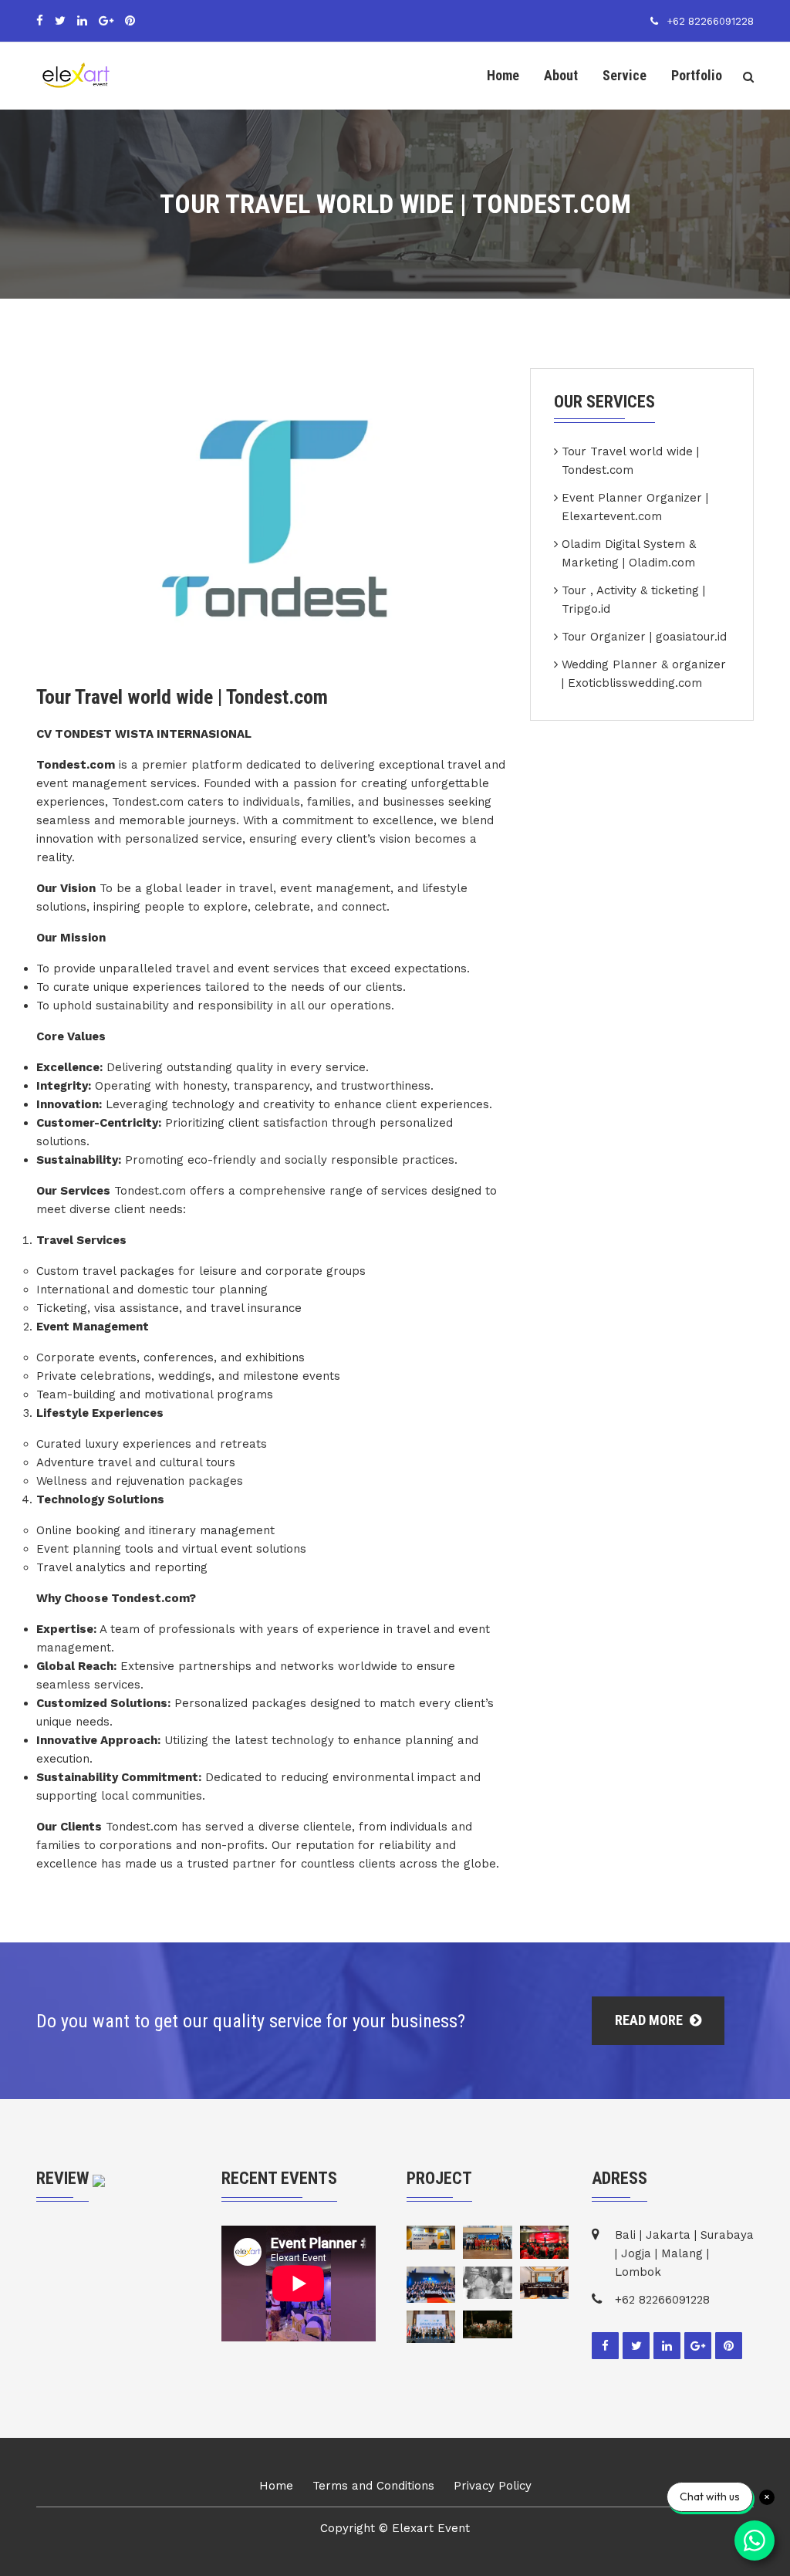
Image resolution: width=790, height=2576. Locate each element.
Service (625, 75)
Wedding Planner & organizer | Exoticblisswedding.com (644, 674)
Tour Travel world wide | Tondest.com (630, 461)
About (561, 75)
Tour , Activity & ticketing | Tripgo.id (633, 600)
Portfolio (697, 75)
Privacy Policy (493, 2486)
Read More (650, 2020)
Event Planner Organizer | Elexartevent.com (635, 507)
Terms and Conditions (373, 2486)
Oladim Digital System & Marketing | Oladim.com (629, 553)
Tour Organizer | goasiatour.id (644, 637)
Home (503, 75)
